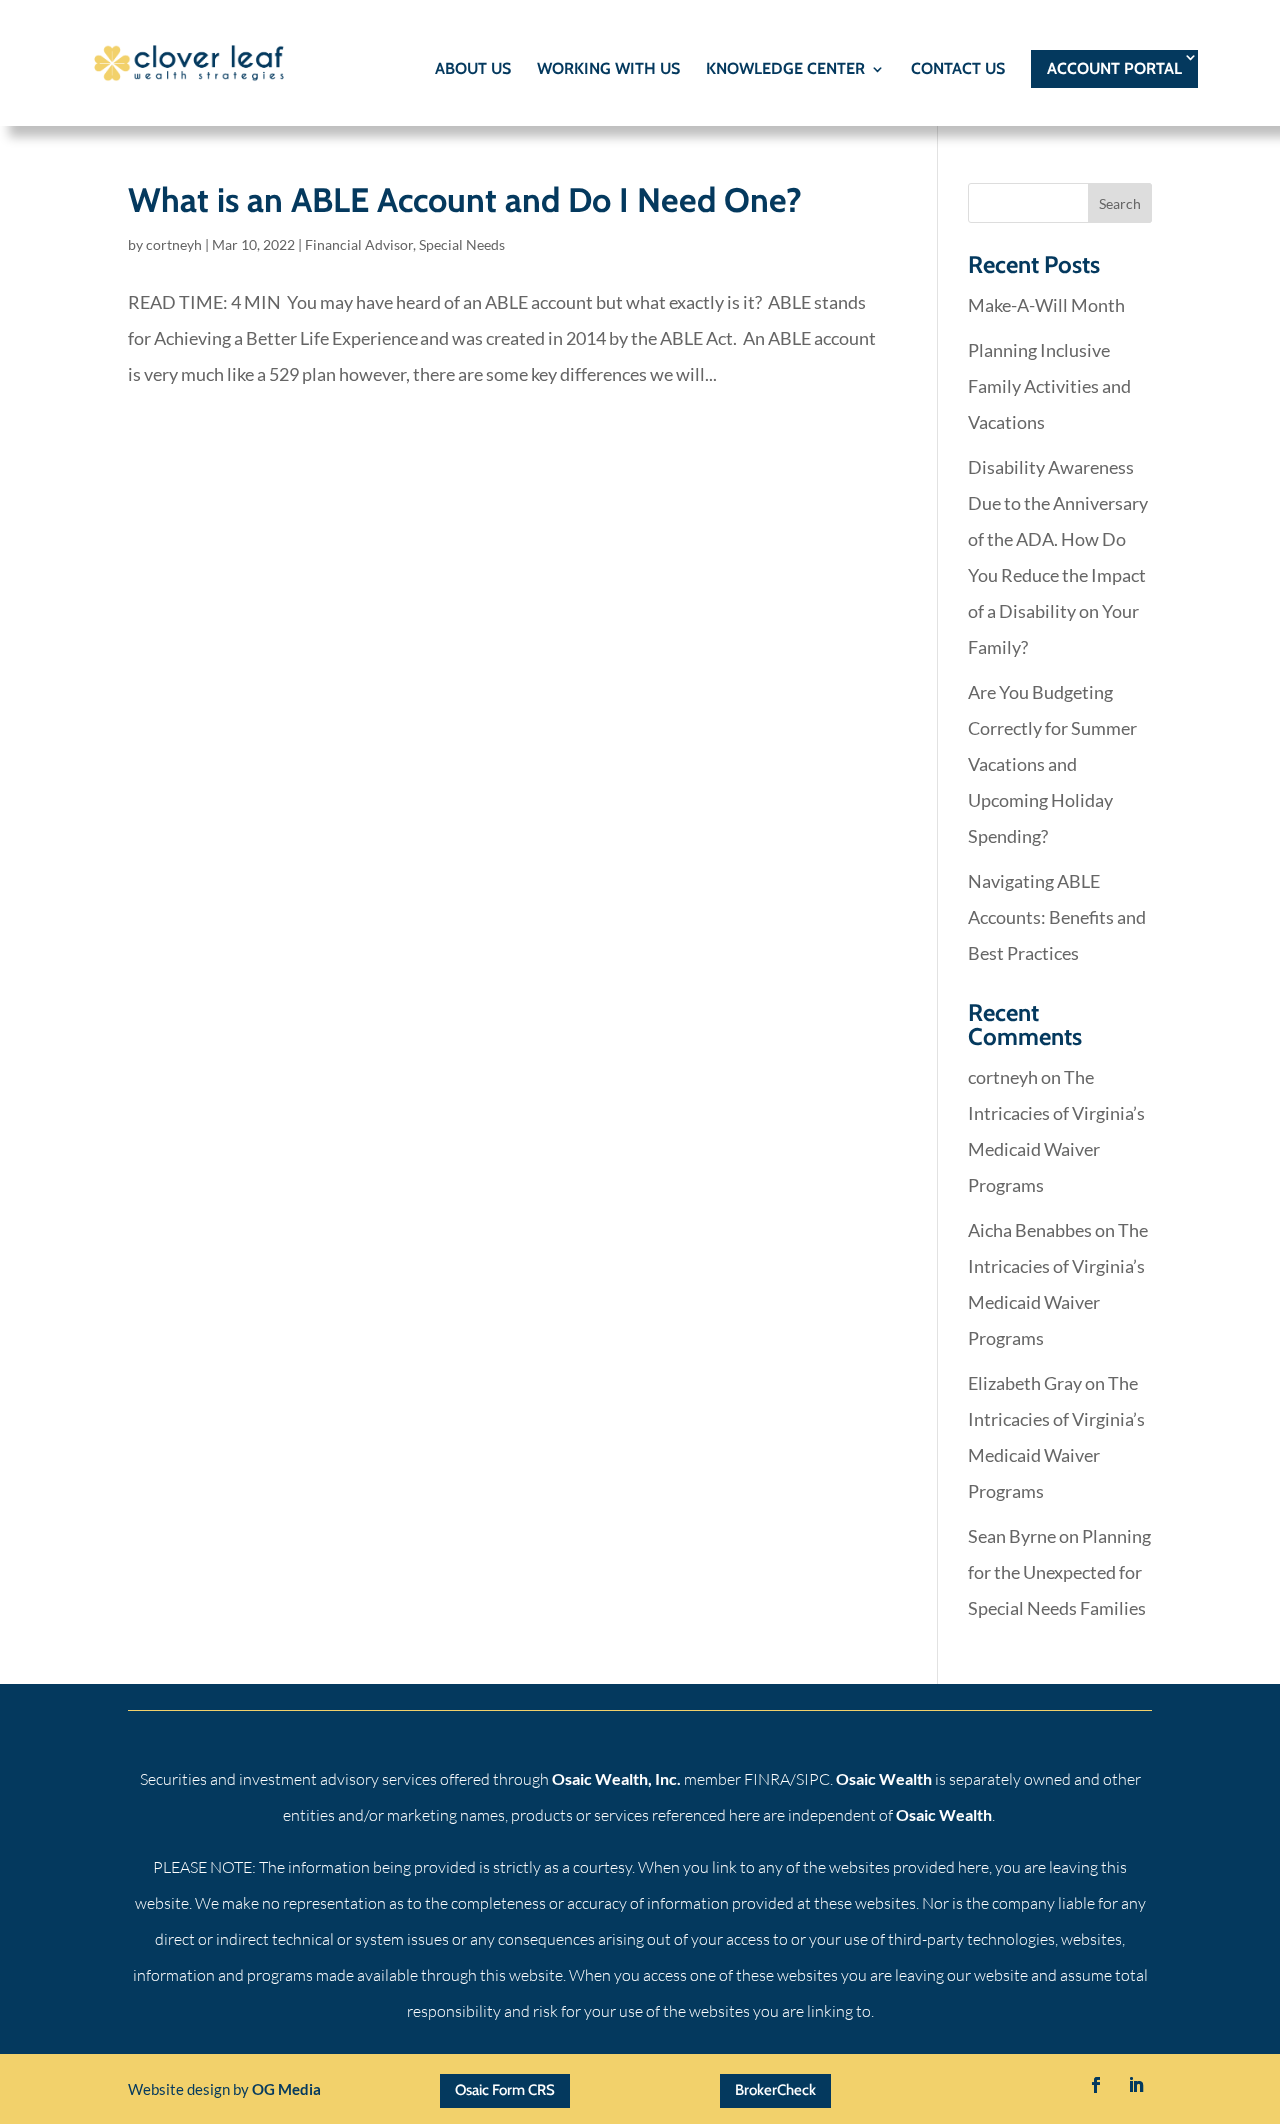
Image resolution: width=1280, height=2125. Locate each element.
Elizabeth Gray (1025, 1383)
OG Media (286, 2089)
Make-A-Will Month (1046, 305)
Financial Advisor (359, 244)
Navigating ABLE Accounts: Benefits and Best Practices (1057, 917)
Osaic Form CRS (505, 2090)
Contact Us (958, 70)
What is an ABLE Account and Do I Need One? (465, 200)
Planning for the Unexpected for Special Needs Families (1059, 1572)
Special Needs (462, 244)
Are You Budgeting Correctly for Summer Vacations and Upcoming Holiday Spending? (1052, 764)
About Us (473, 70)
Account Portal (1114, 68)
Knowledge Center (785, 70)
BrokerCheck (775, 2090)
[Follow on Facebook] (1096, 2085)
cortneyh (174, 244)
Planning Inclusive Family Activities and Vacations (1049, 386)
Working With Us (608, 70)
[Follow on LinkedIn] (1136, 2085)
